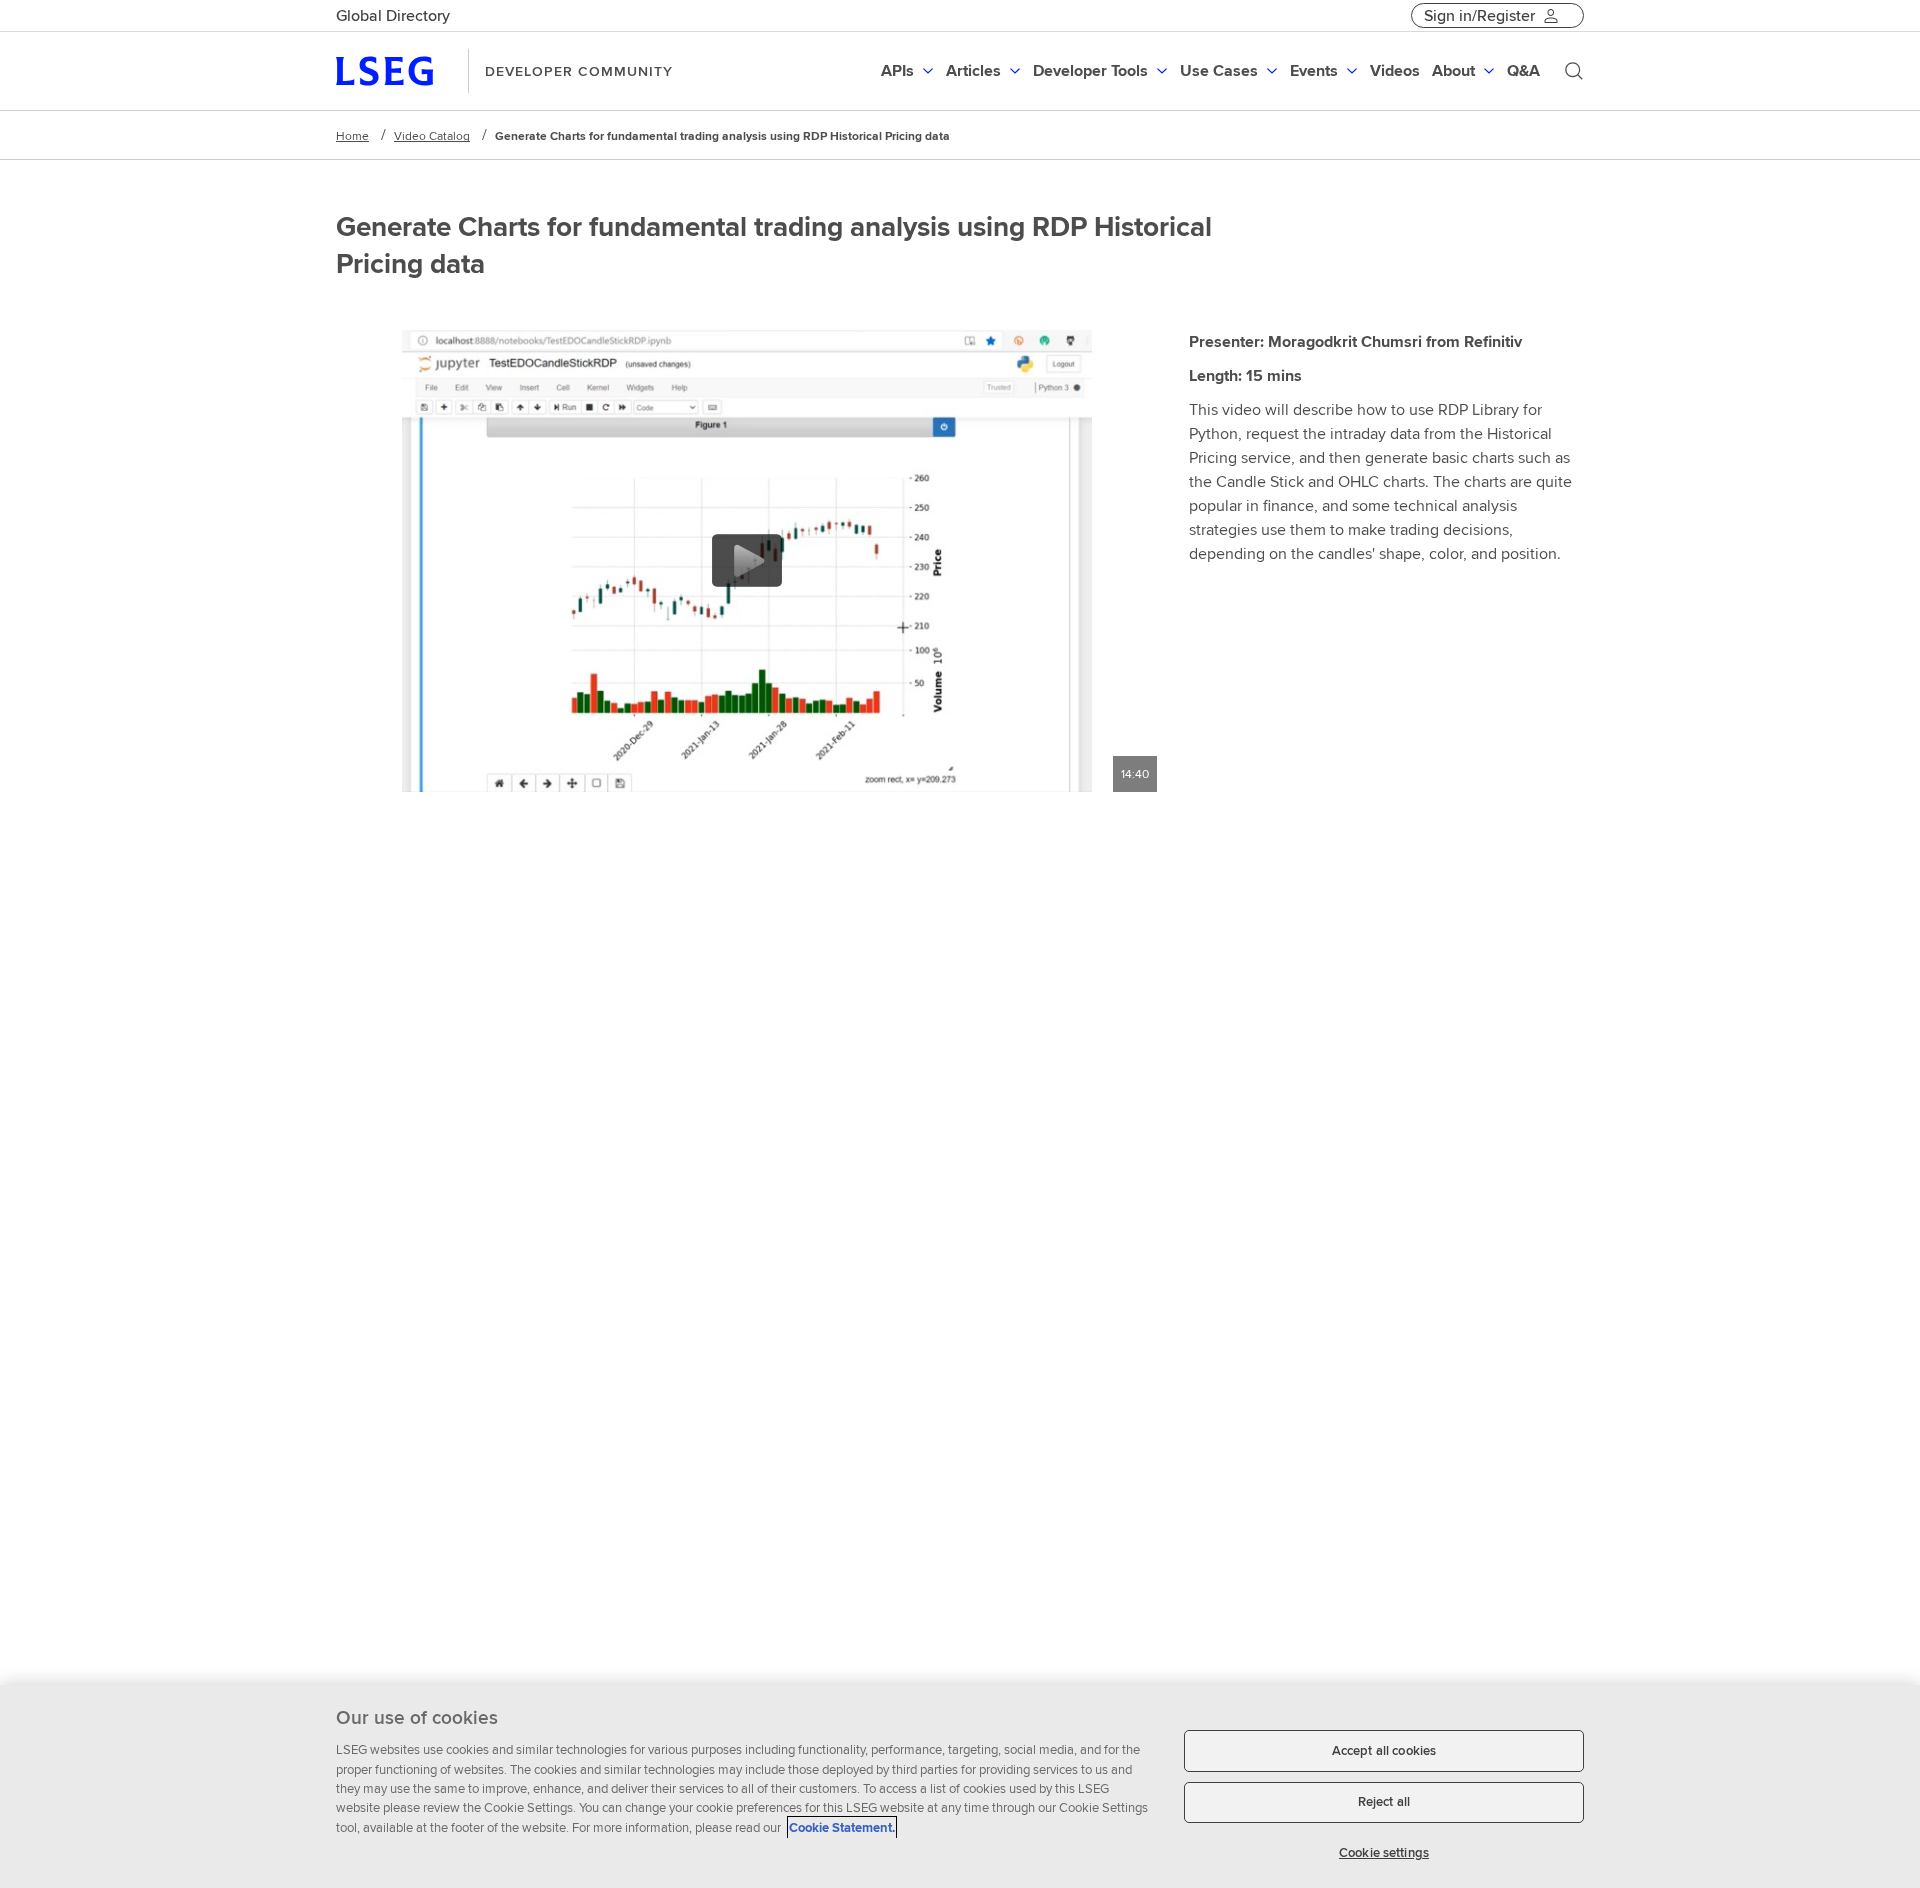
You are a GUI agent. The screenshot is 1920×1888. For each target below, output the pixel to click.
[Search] (1574, 71)
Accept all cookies (1384, 1750)
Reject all (1384, 1802)
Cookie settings (1384, 1852)
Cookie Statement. (842, 1827)
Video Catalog (432, 135)
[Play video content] (747, 560)
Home (352, 135)
